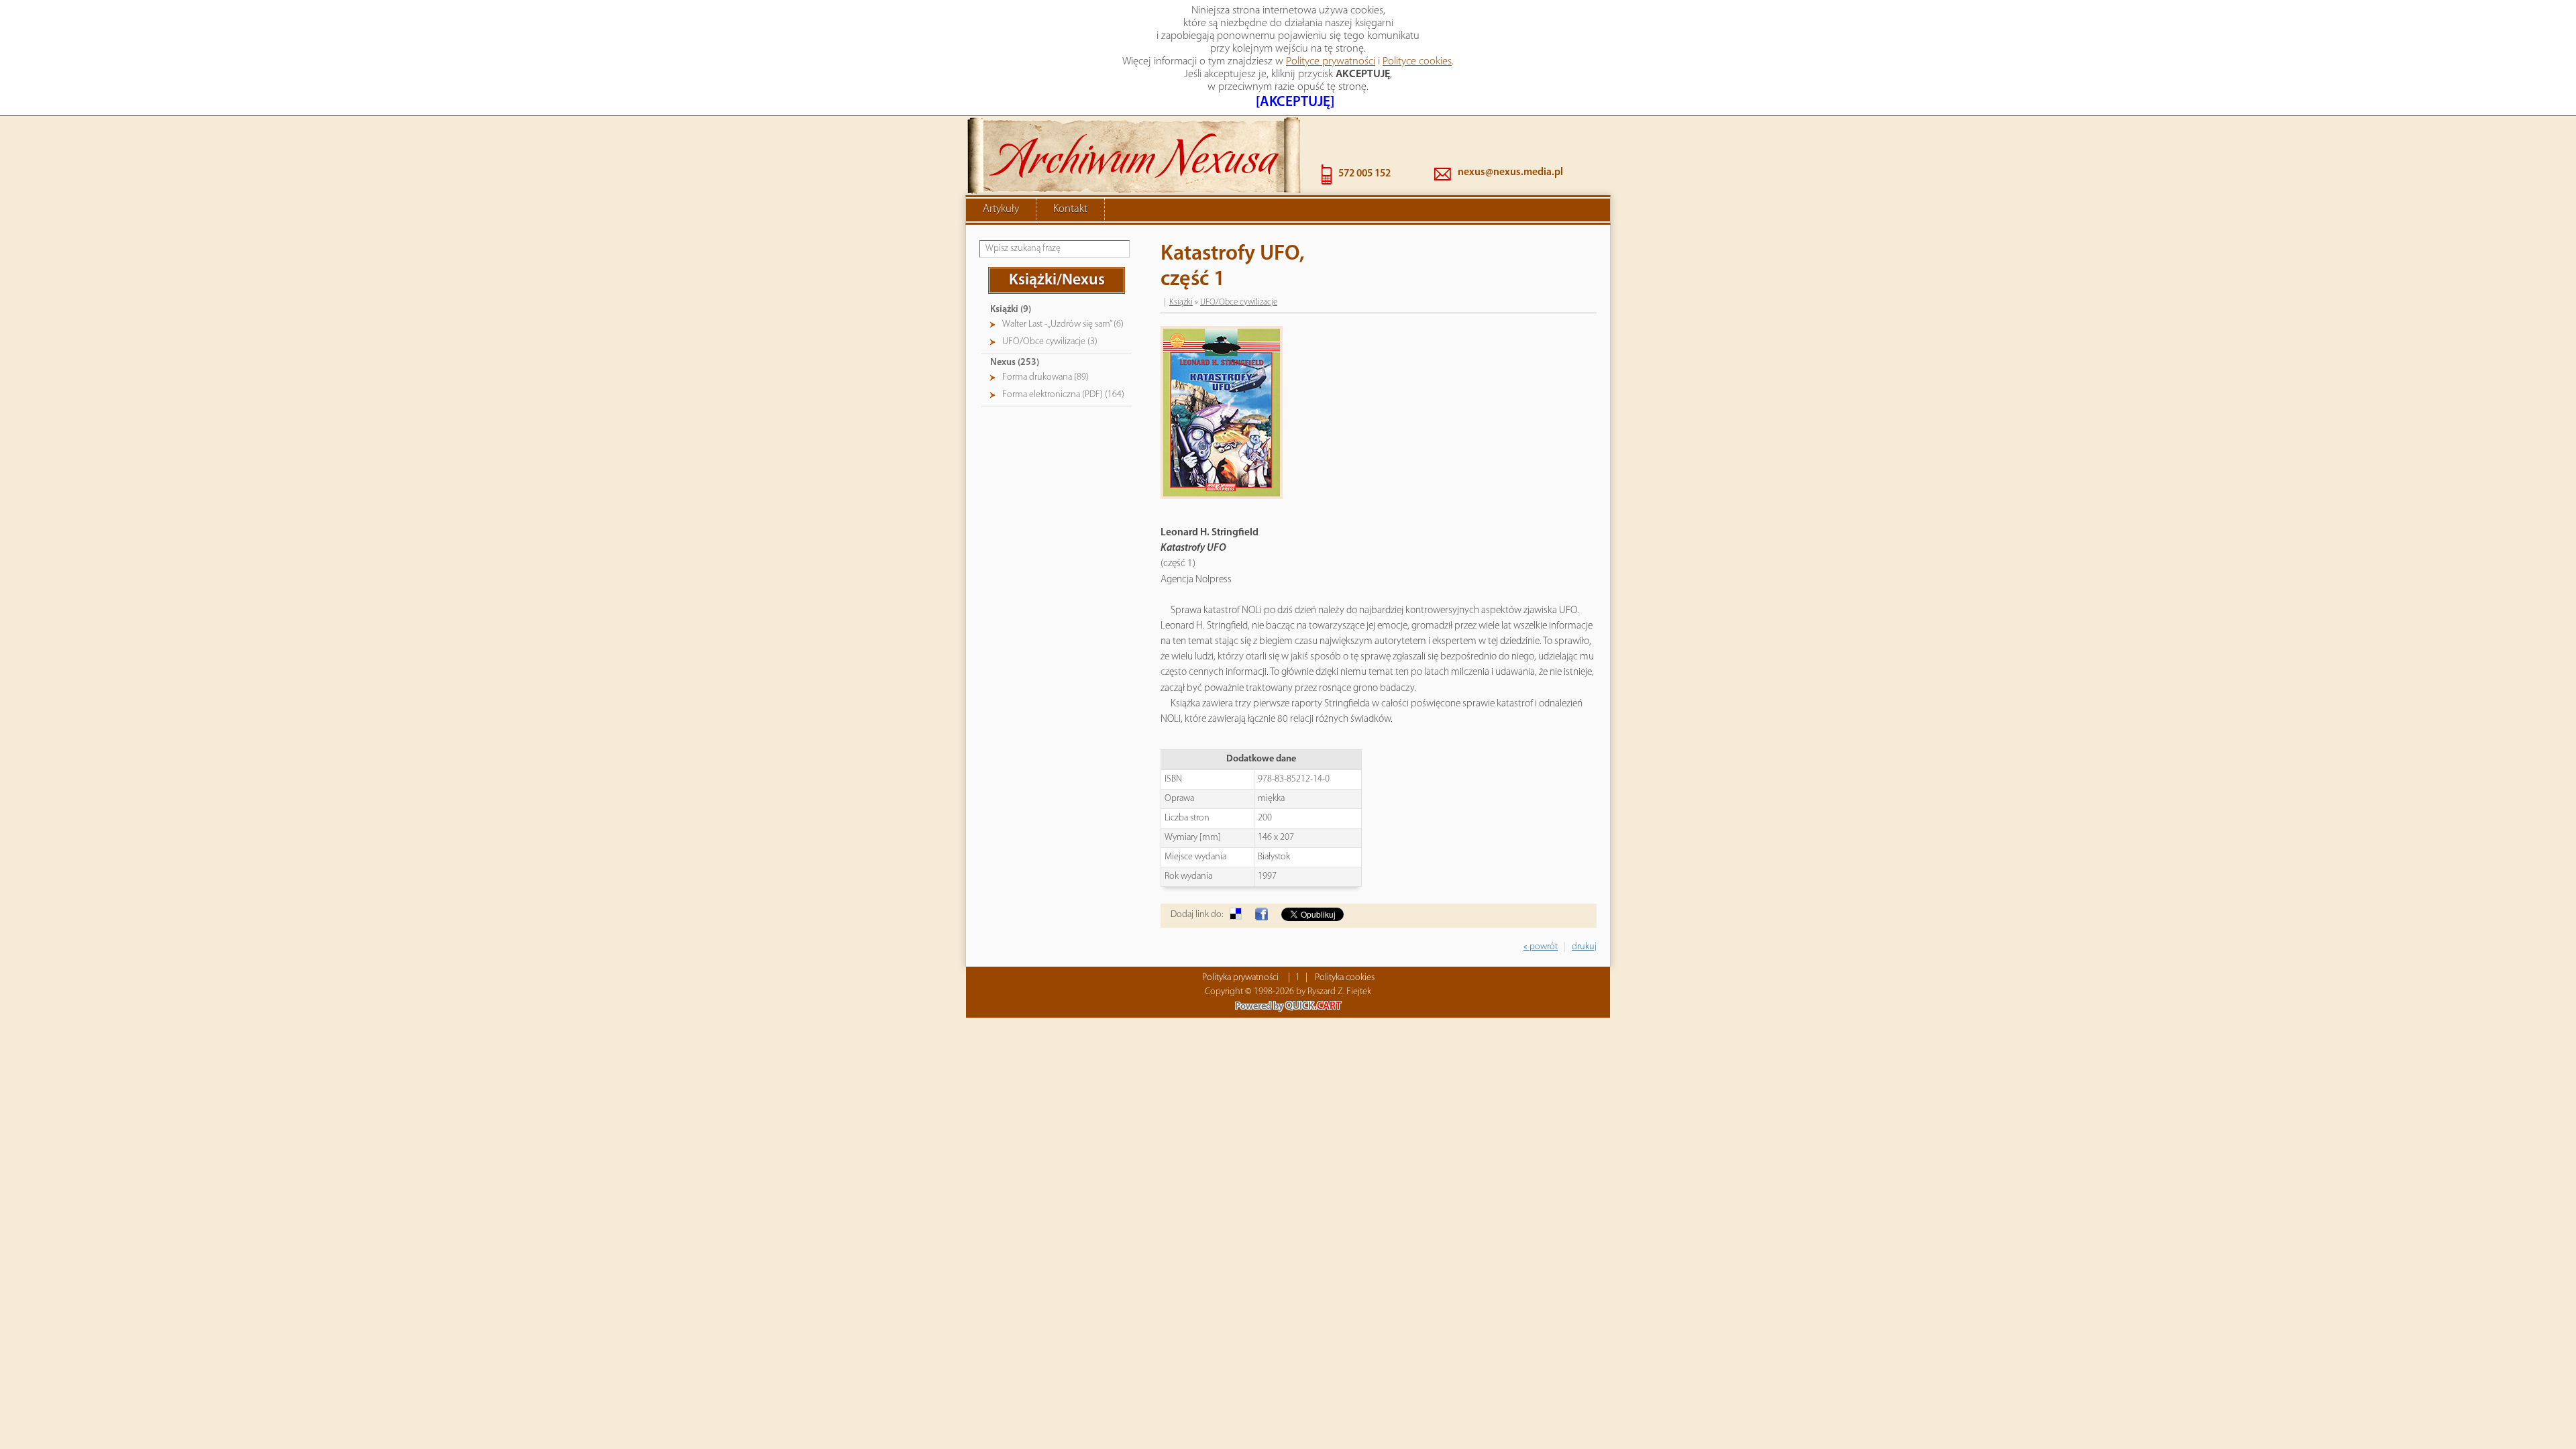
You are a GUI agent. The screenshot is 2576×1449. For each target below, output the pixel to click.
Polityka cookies (1345, 978)
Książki (1181, 302)
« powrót (1541, 947)
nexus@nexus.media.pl (1510, 172)
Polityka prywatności (1240, 978)
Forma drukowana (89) (1045, 377)
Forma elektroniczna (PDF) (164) (1063, 395)
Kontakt (1070, 209)
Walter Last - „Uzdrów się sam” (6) (1063, 324)
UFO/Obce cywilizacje (1239, 302)
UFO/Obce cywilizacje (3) (1050, 342)
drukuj (1584, 947)
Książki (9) (1011, 310)
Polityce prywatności (1331, 62)
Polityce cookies (1417, 62)
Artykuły (1001, 209)
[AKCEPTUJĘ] (1295, 102)
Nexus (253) (1015, 363)
